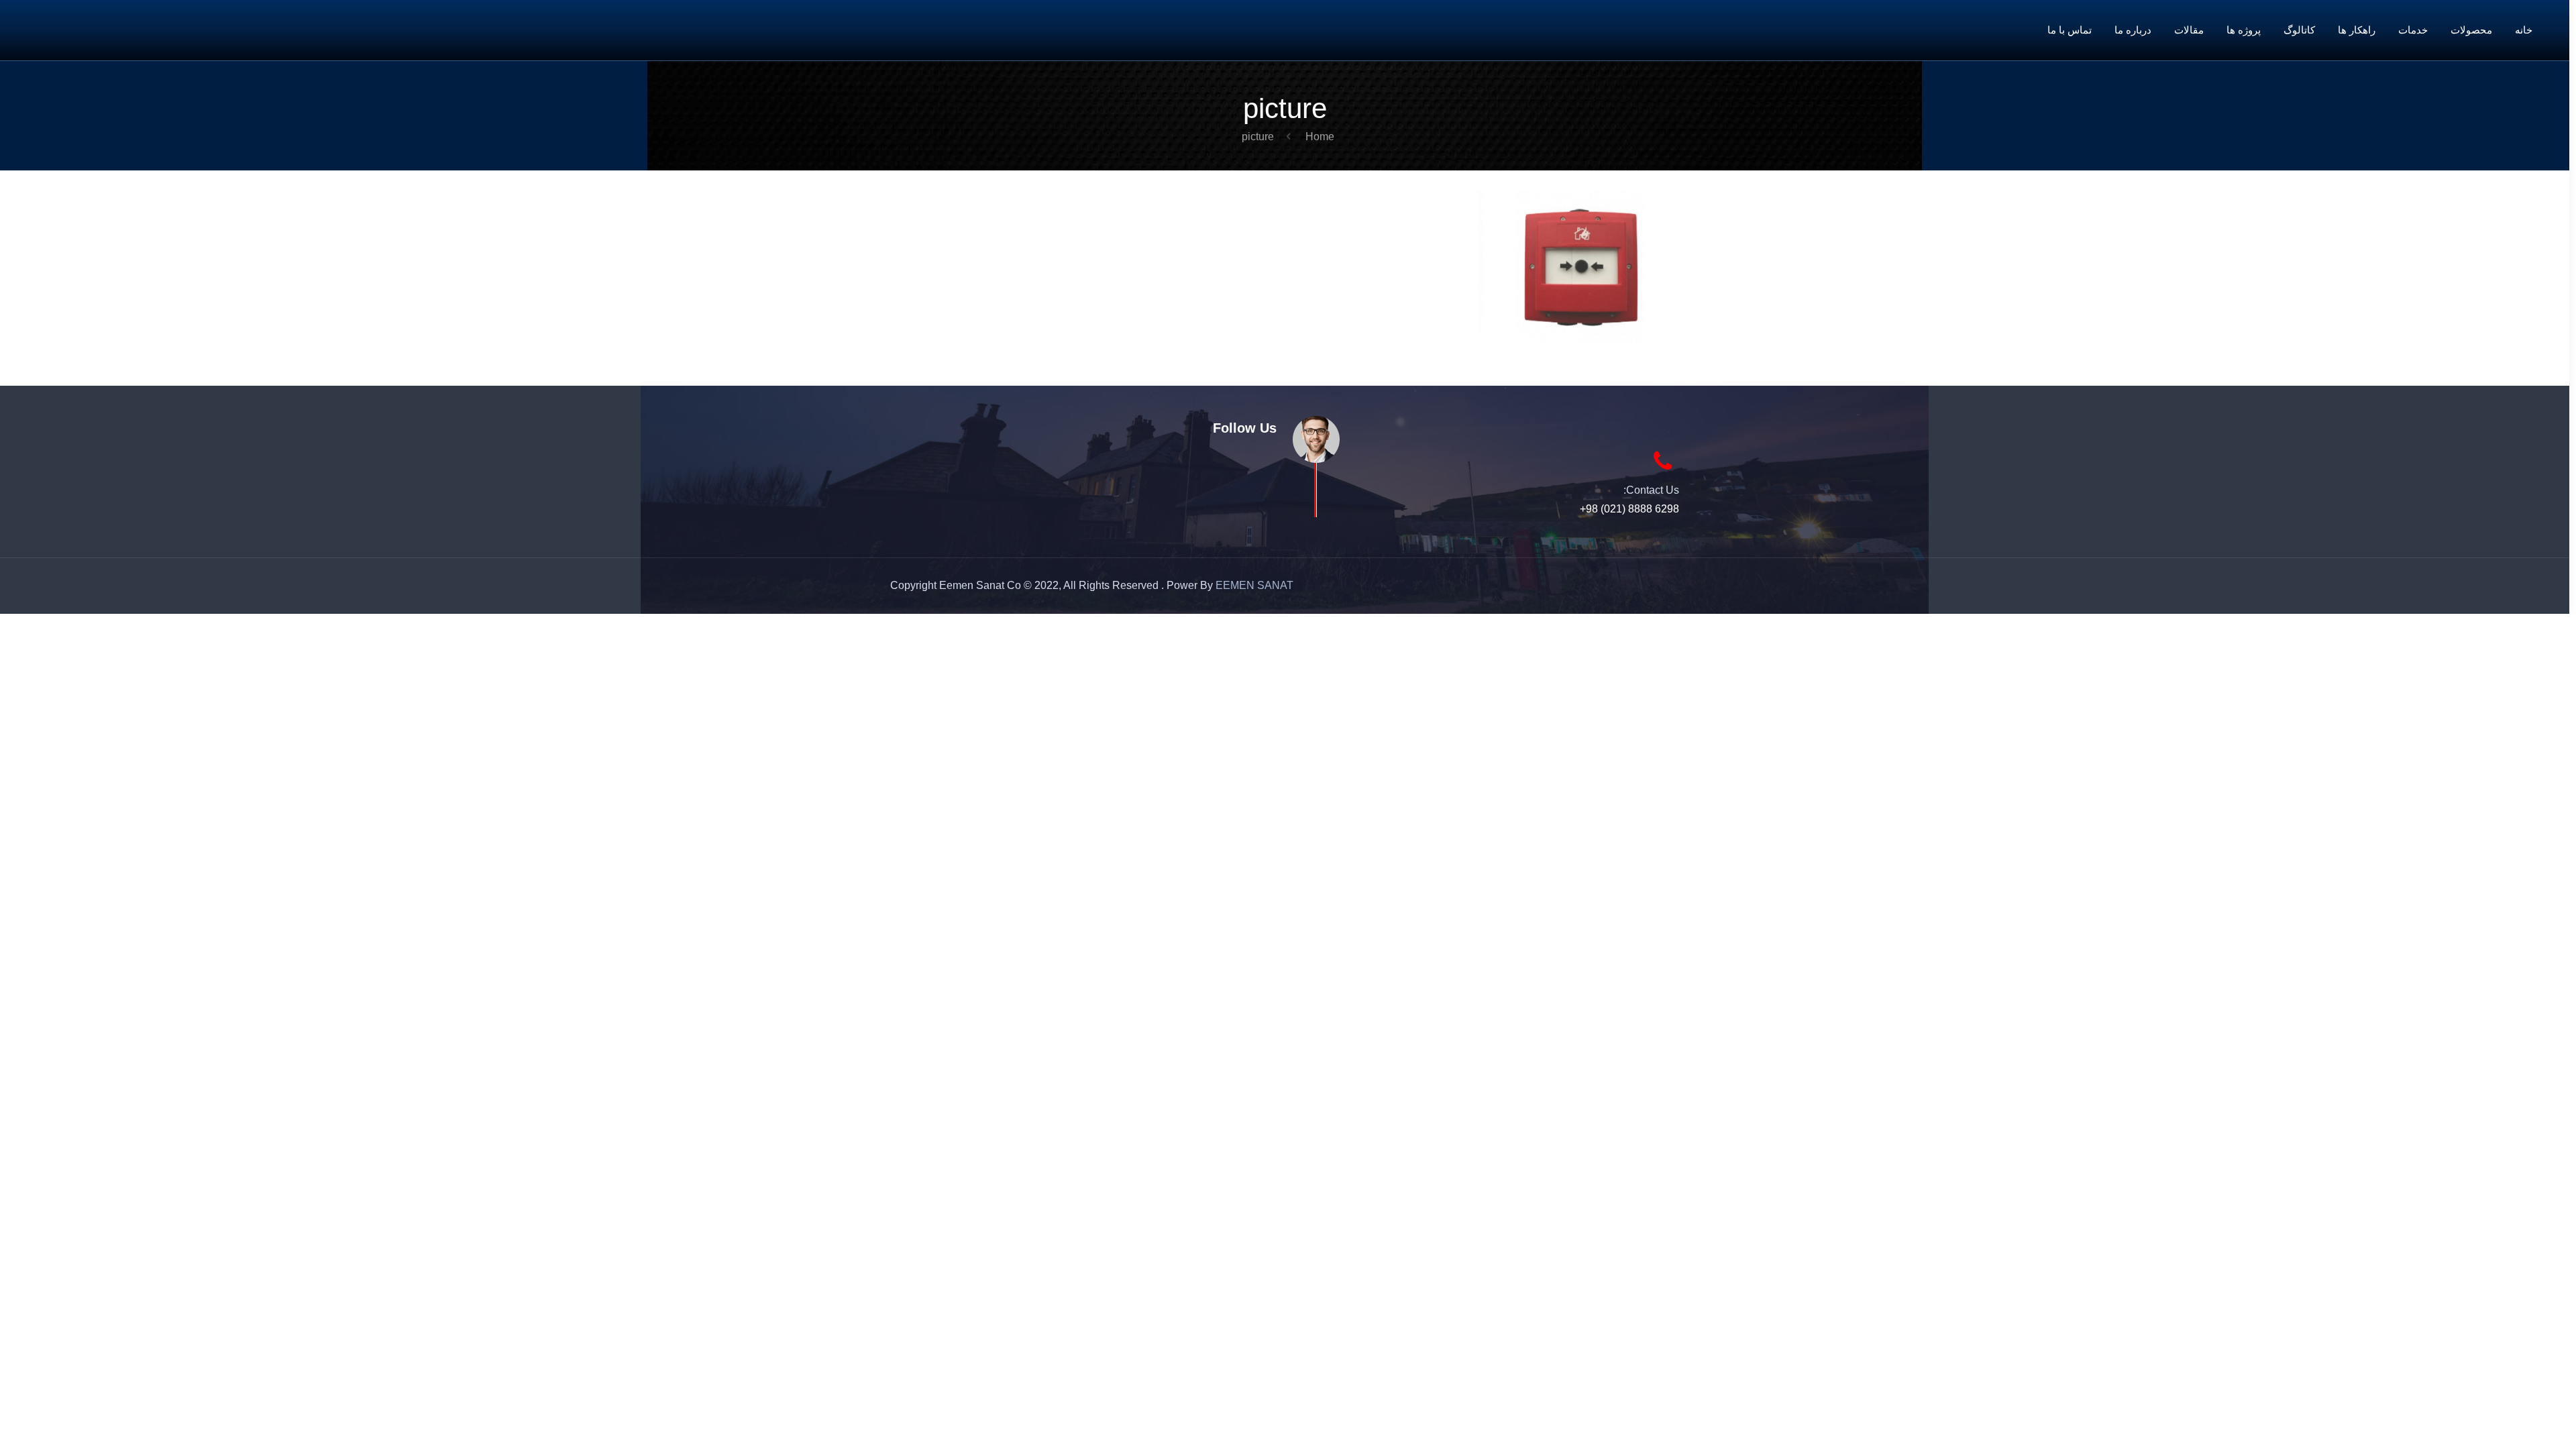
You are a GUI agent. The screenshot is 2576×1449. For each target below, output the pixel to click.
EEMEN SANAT (1254, 585)
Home (1320, 137)
